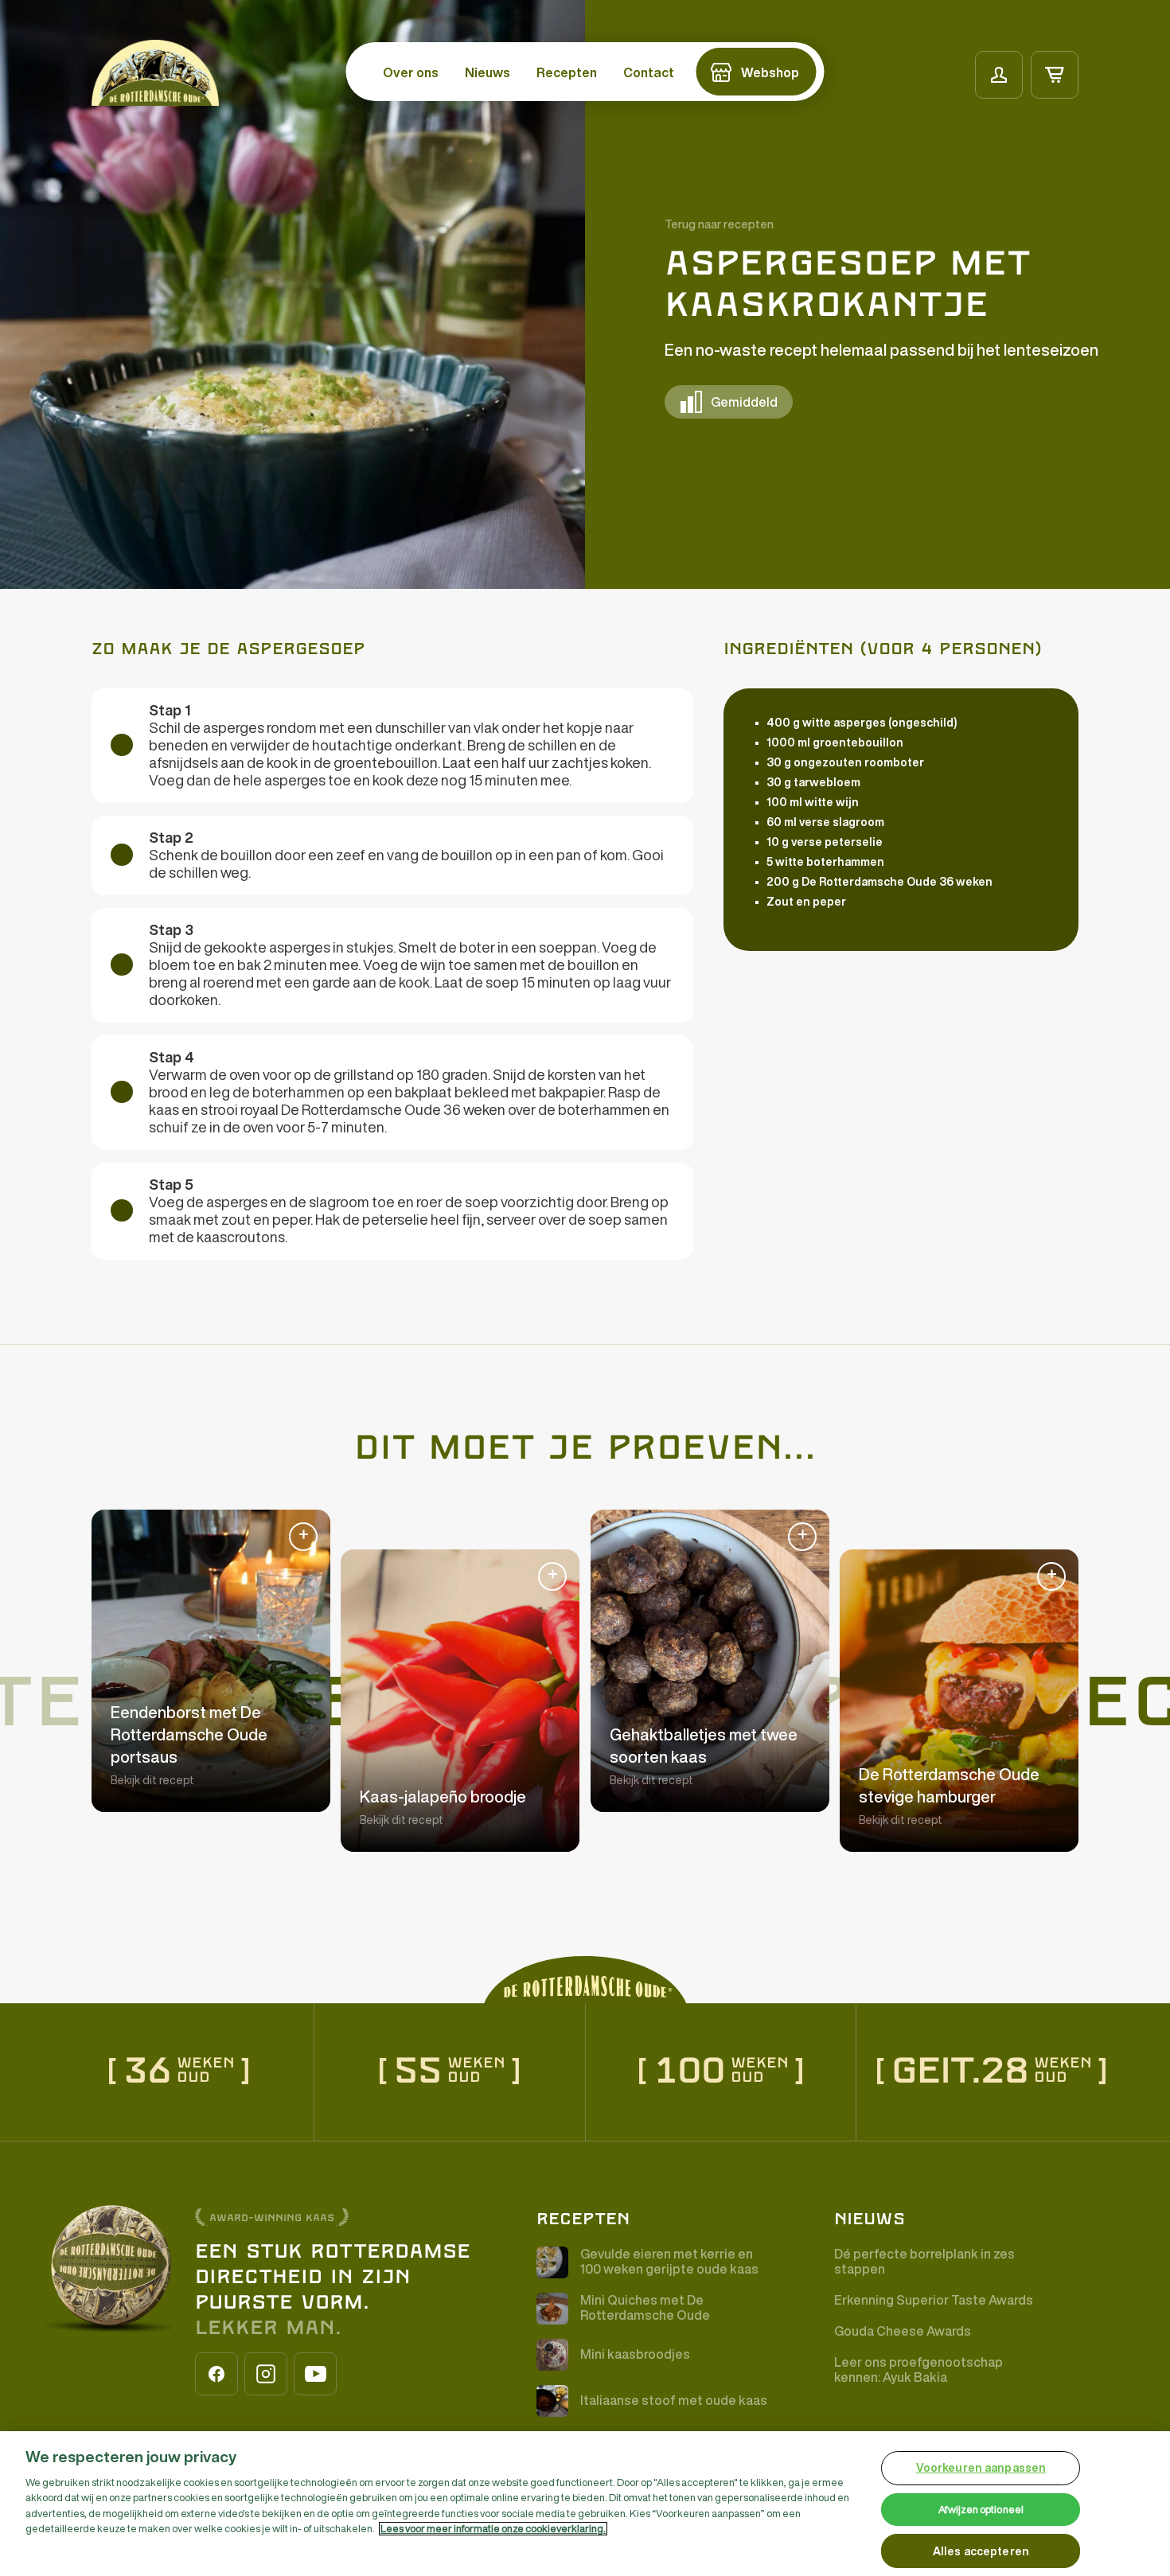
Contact (649, 72)
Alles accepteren (981, 2551)
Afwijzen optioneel (981, 2510)
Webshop (770, 72)
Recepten (567, 72)
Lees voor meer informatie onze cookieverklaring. (493, 2529)
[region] (585, 2504)
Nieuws (487, 72)
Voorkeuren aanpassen (981, 2468)
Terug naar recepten (719, 224)
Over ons (411, 72)
